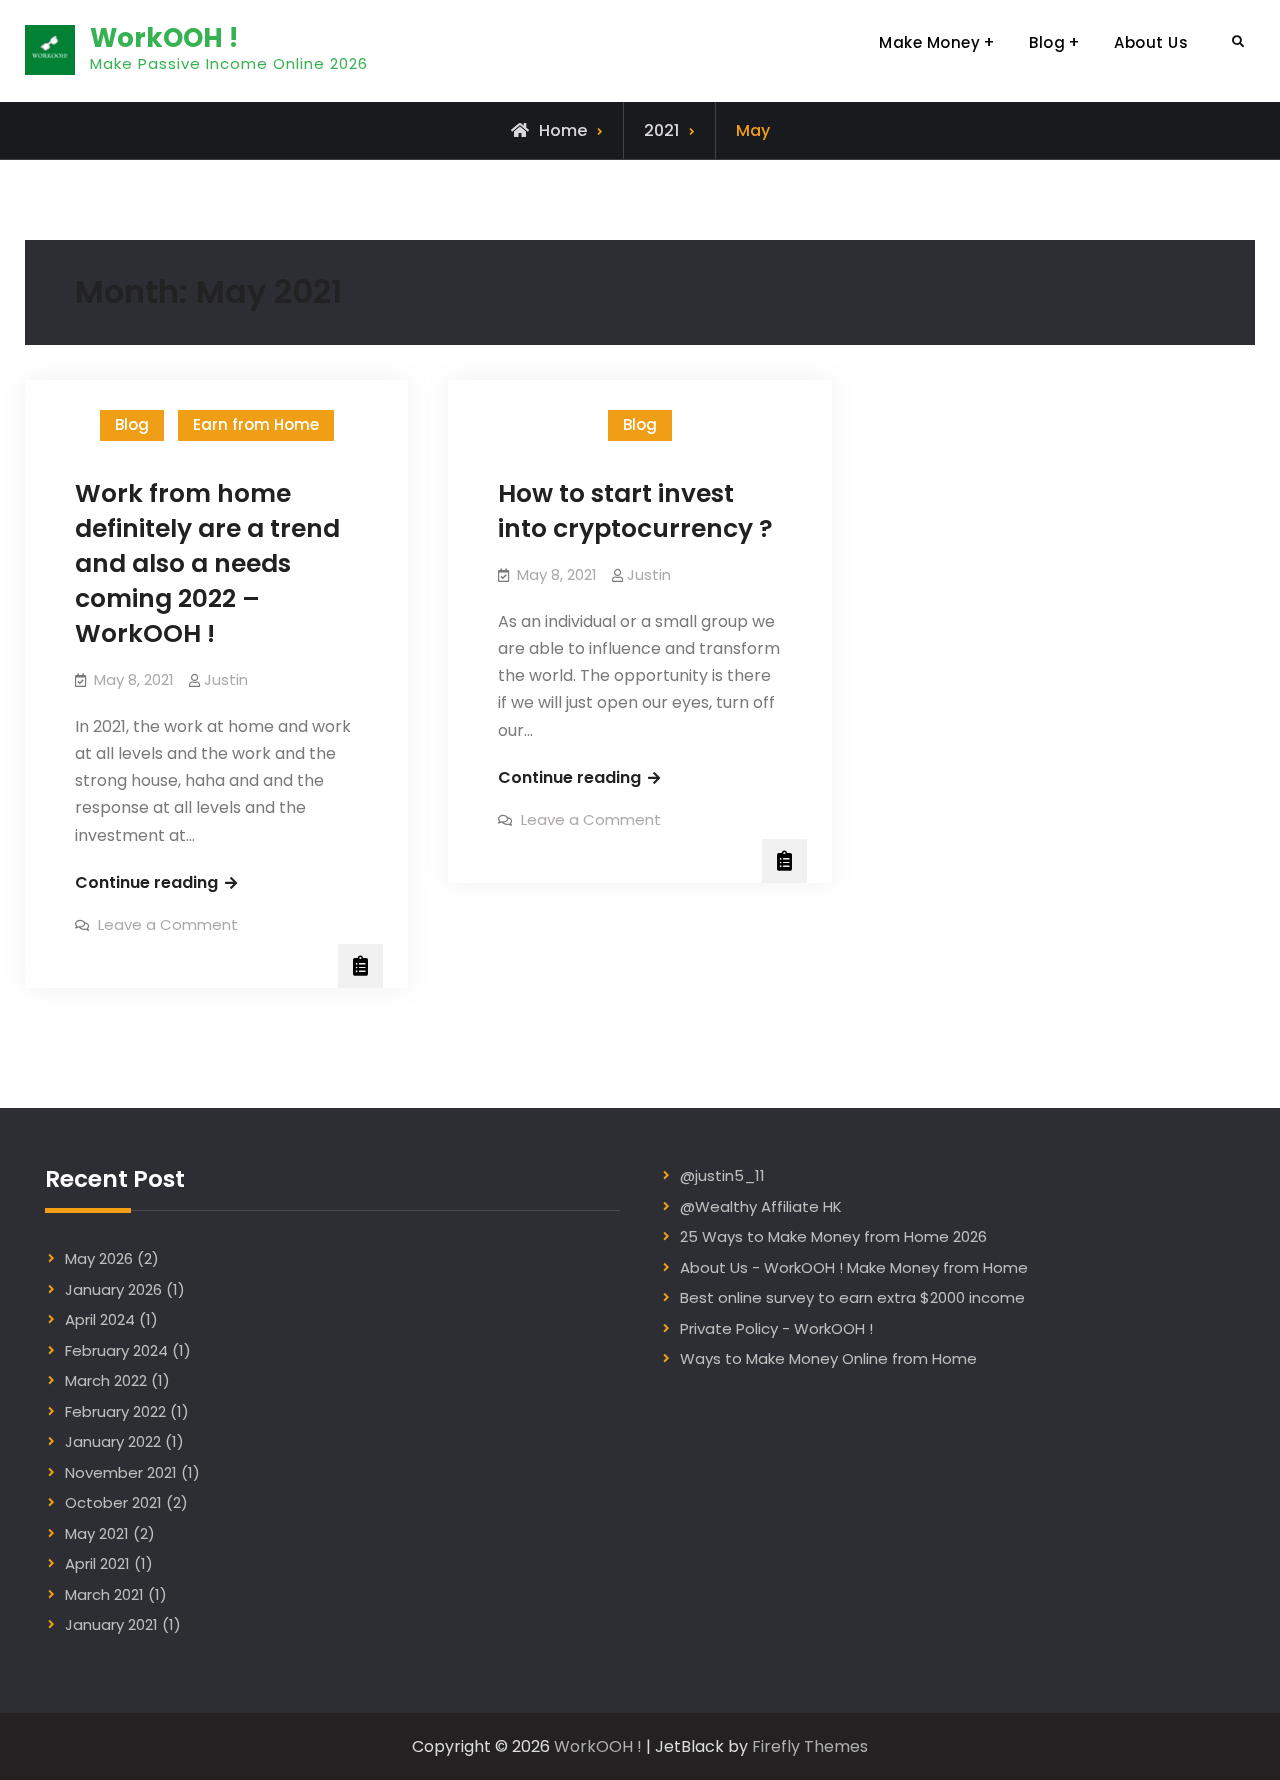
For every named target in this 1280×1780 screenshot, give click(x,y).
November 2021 (121, 1472)
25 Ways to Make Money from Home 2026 (833, 1236)
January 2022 (113, 1441)
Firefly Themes (810, 1746)
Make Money (929, 42)
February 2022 (115, 1411)
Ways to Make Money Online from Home (828, 1358)
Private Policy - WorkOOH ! (776, 1328)
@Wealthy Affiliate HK (761, 1206)
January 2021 (111, 1624)
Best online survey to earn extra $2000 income (852, 1297)
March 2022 (106, 1380)
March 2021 (104, 1594)
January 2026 (113, 1289)
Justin (226, 679)
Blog (1047, 42)
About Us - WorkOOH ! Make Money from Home (854, 1267)
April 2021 (97, 1563)
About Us (1151, 42)
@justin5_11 (722, 1175)
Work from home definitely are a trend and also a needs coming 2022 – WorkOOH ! (207, 563)
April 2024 (100, 1319)
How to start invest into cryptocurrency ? (635, 511)
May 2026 (99, 1258)
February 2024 (116, 1350)
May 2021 (97, 1533)
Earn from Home (256, 424)
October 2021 (113, 1502)
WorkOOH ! (164, 38)
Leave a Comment (168, 924)
